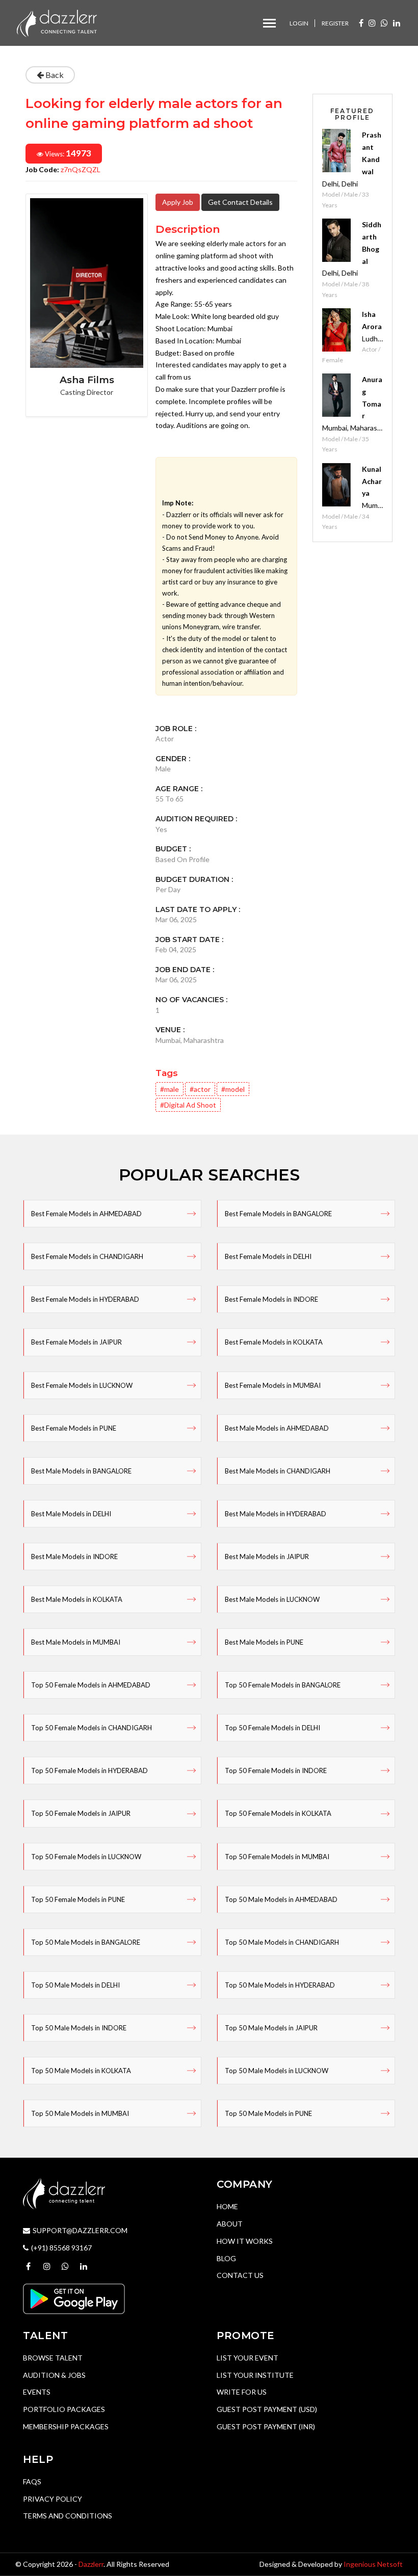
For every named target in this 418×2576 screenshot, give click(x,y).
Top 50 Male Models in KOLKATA (81, 2071)
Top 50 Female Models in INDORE (276, 1770)
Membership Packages (66, 2426)
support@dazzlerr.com (80, 2230)
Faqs (32, 2481)
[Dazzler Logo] (57, 22)
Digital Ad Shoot (190, 1105)
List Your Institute (255, 2375)
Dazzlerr (91, 2564)
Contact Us (240, 2275)
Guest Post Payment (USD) (267, 2409)
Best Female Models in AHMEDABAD (86, 1214)
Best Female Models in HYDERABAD (85, 1299)
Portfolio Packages (64, 2409)
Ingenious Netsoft (373, 2564)
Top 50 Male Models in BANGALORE (86, 1942)
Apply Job (178, 202)
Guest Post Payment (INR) (266, 2426)
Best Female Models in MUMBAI (273, 1385)
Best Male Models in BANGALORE (81, 1471)
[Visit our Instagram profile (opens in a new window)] (372, 23)
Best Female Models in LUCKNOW (82, 1385)
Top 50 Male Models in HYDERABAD (280, 1985)
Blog (226, 2258)
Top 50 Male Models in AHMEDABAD (281, 1899)
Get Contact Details (240, 202)
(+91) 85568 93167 (61, 2248)
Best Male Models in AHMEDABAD (277, 1428)
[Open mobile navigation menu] (269, 23)
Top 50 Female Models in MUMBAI (277, 1857)
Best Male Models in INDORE (74, 1557)
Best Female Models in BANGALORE (278, 1214)
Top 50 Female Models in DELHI (272, 1728)
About (230, 2224)
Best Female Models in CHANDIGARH (87, 1256)
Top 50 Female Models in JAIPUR (81, 1813)
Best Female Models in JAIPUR (76, 1342)
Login (299, 23)
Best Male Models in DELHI (71, 1514)
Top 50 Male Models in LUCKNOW (277, 2071)
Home (227, 2206)
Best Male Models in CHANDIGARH (278, 1471)
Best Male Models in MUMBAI (76, 1642)
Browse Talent (53, 2358)
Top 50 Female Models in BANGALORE (283, 1685)
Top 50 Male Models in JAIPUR (271, 2028)
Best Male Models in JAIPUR (267, 1557)
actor (202, 1089)
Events (37, 2392)
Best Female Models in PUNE (74, 1428)
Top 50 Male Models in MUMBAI (80, 2113)
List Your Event (247, 2358)
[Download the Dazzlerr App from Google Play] (74, 2298)
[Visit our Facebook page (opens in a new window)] (361, 23)
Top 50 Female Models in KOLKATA (278, 1813)
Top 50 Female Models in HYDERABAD (89, 1770)
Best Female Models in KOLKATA (274, 1342)
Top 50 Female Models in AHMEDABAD (91, 1685)
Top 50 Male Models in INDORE (79, 2028)
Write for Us (242, 2392)
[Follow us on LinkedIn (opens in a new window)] (397, 23)
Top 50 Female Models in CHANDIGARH (92, 1728)
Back (54, 75)
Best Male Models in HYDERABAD (276, 1514)
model (235, 1089)
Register (335, 23)
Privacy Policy (53, 2499)
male (172, 1089)
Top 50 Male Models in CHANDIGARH (282, 1942)
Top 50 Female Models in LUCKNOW (86, 1857)
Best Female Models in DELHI (268, 1256)
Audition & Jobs (54, 2375)
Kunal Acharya (372, 481)
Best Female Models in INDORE (271, 1299)
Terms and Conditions (68, 2516)
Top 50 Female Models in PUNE (78, 1899)
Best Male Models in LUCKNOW (272, 1599)
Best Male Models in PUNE (264, 1642)
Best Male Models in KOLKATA (77, 1599)
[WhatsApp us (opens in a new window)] (384, 23)
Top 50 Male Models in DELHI (75, 1985)
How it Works (245, 2241)
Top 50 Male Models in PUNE (268, 2113)
